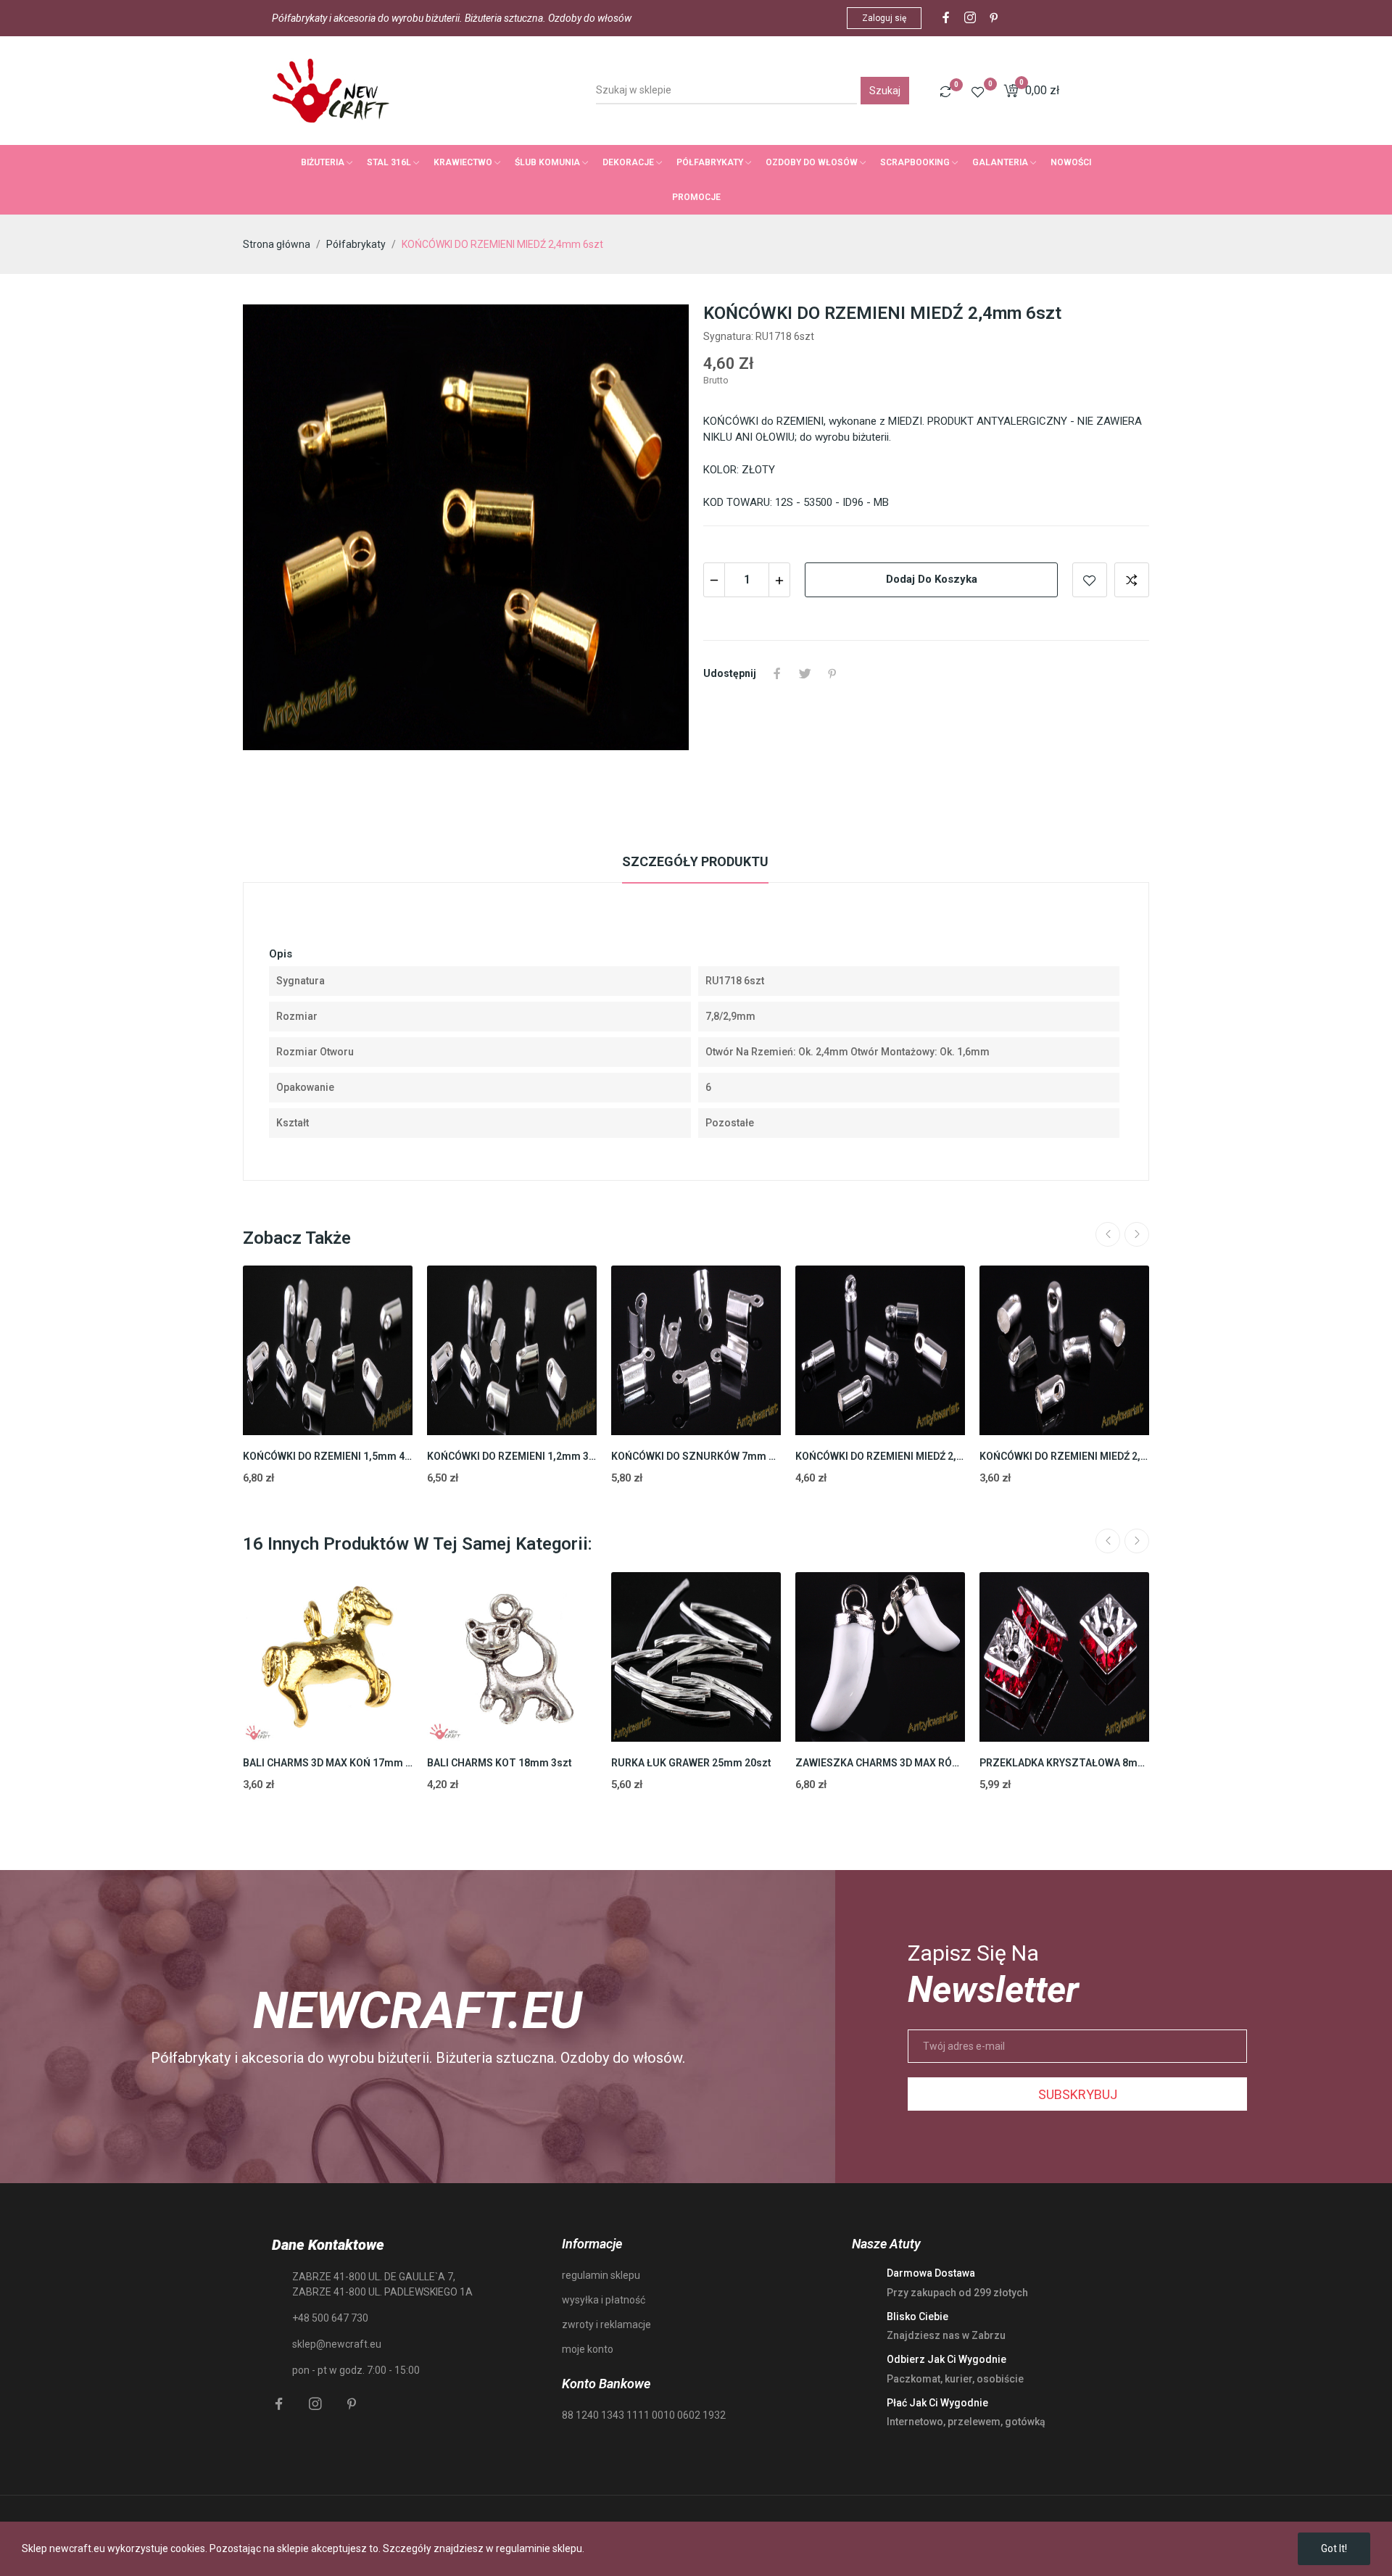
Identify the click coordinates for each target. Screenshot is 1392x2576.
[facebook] (946, 18)
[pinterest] (994, 18)
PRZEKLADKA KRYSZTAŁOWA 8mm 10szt (1064, 1763)
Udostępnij (777, 673)
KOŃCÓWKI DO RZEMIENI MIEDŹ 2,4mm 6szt (880, 1456)
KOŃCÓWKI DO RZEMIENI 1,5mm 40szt (328, 1456)
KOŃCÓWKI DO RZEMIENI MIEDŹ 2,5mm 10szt (1064, 1456)
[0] (945, 91)
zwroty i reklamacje (606, 2324)
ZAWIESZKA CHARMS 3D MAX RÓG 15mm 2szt (880, 1763)
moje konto (588, 2349)
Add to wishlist (1090, 580)
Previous (1108, 1234)
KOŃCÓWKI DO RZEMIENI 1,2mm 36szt (512, 1456)
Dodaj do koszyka (932, 579)
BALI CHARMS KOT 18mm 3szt (500, 1763)
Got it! (1334, 2548)
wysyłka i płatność (604, 2300)
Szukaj (885, 91)
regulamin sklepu (601, 2275)
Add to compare (1132, 580)
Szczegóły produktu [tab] (695, 861)
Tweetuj (805, 673)
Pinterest (832, 673)
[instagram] (970, 18)
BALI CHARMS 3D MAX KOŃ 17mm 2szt (328, 1763)
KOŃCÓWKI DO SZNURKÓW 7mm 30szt (696, 1456)
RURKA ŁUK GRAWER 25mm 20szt (691, 1763)
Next (1137, 1234)
